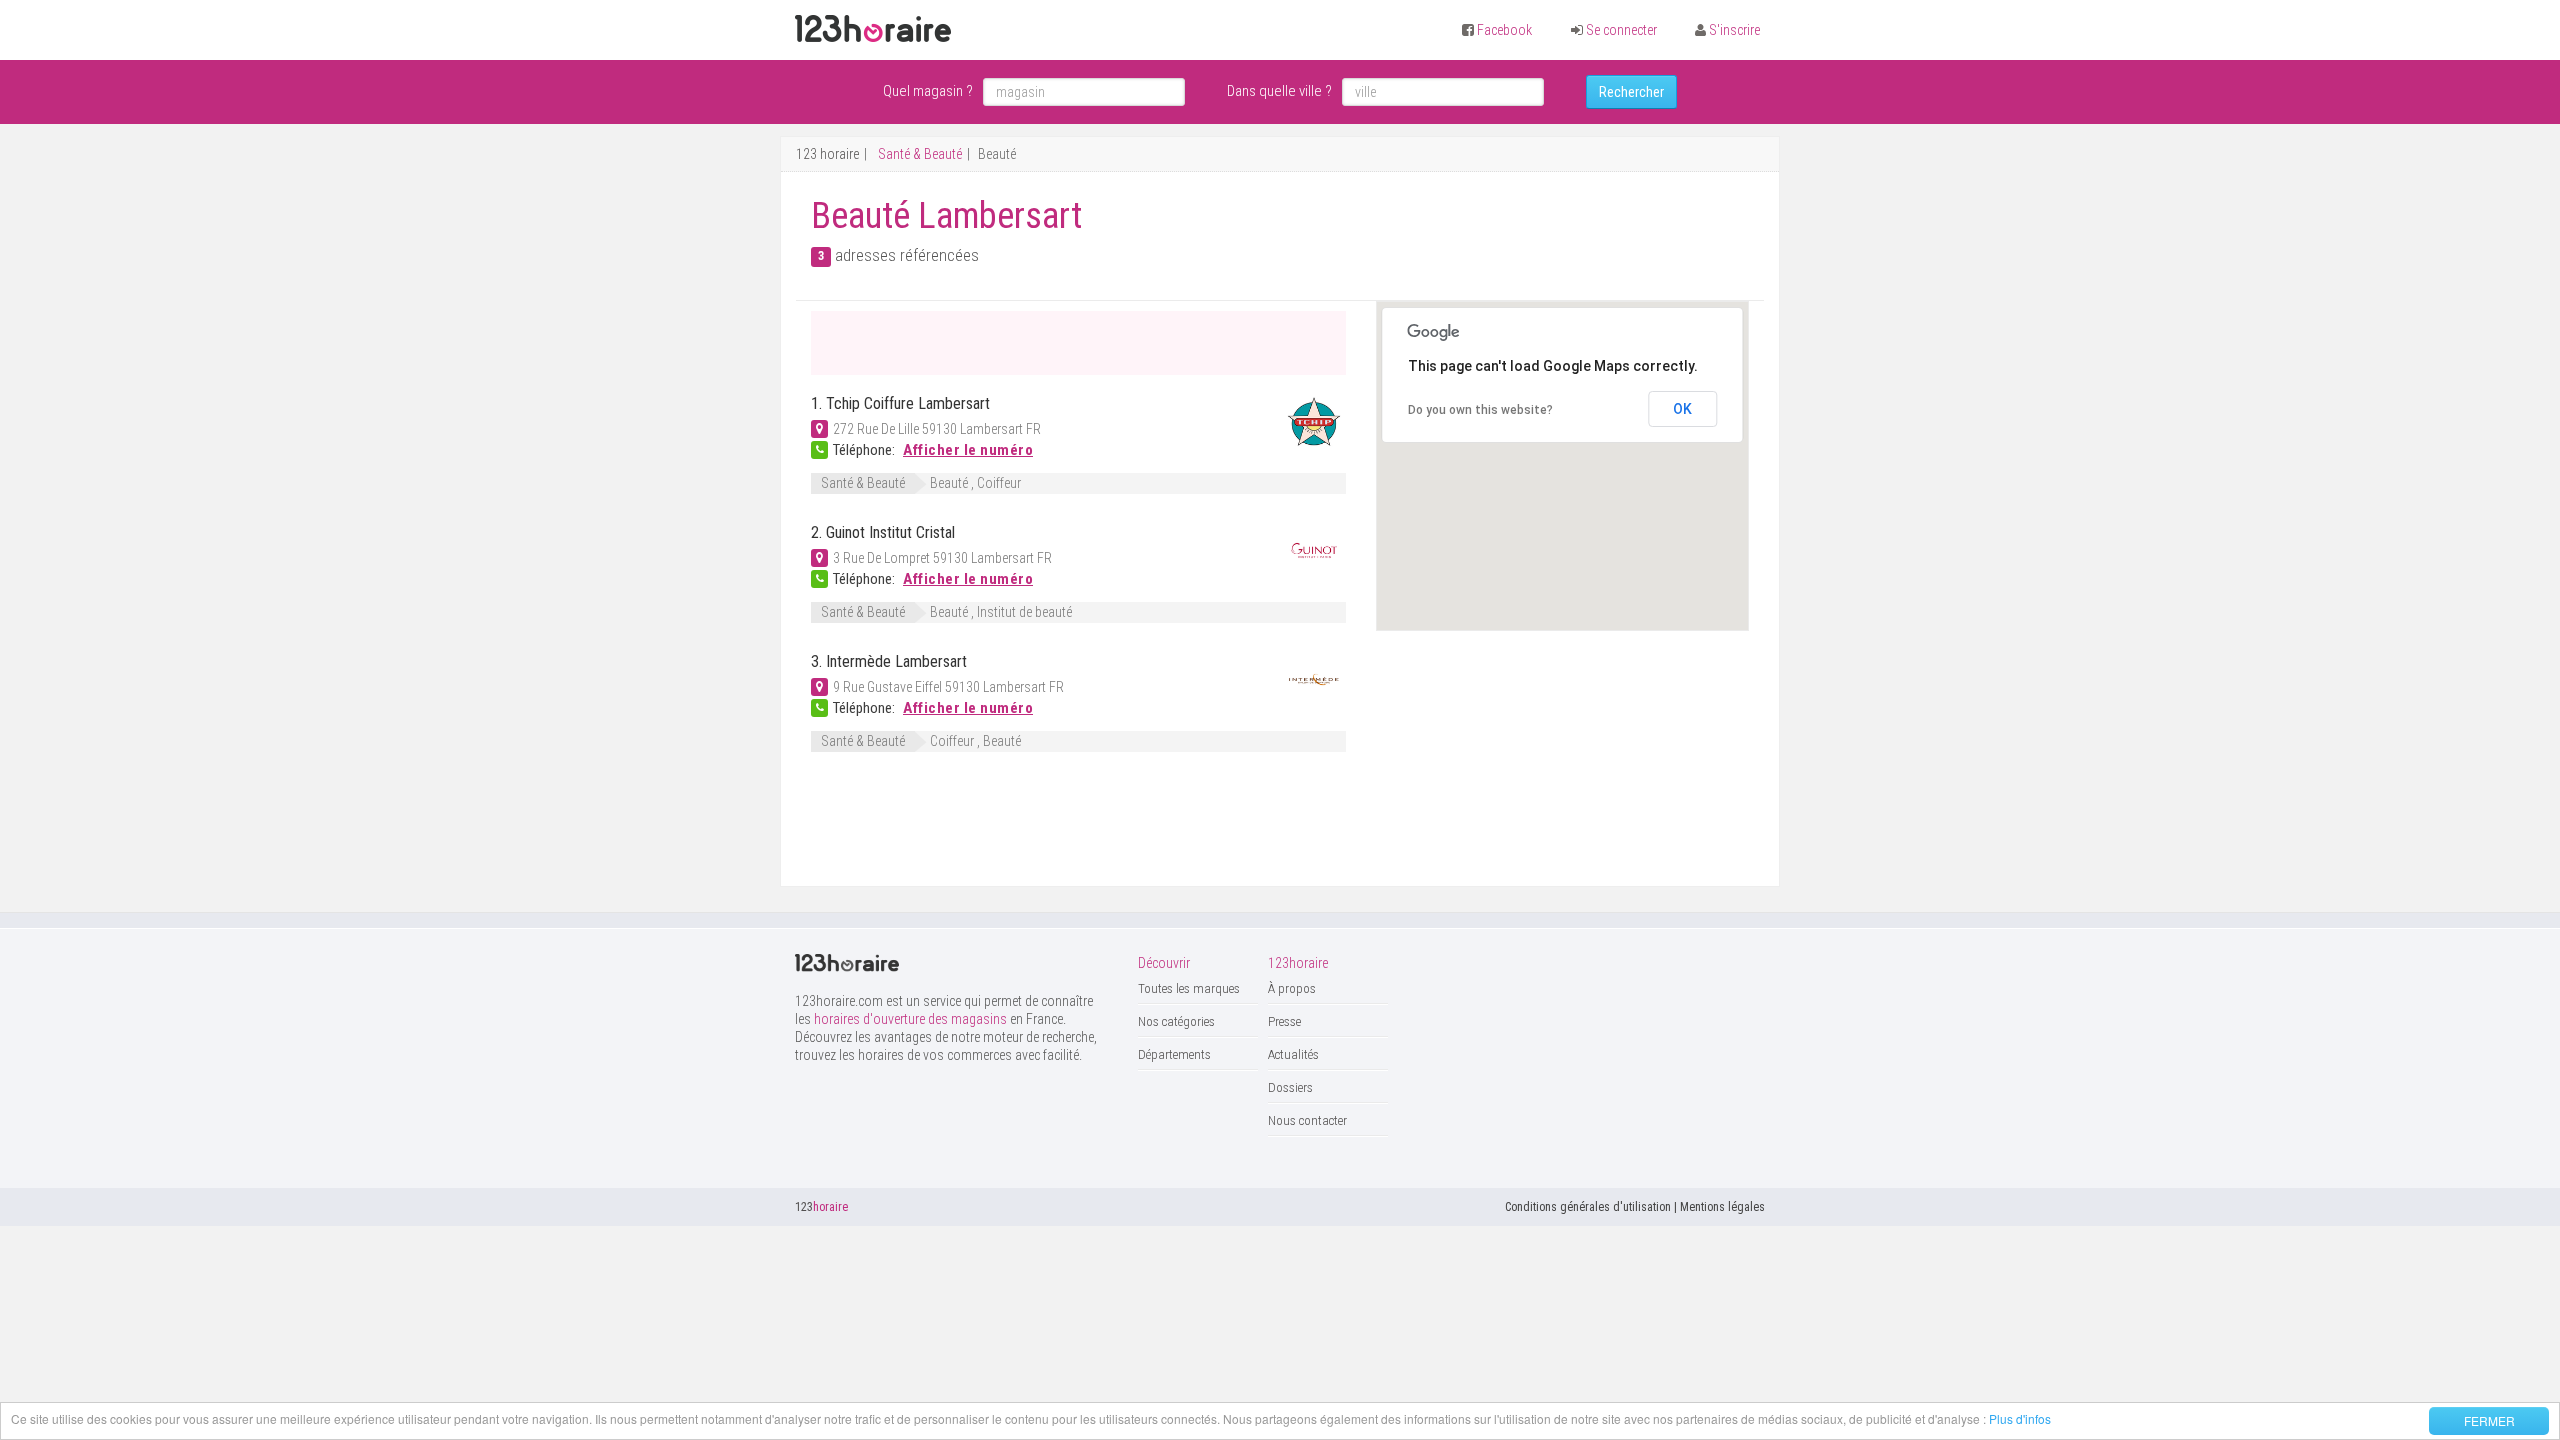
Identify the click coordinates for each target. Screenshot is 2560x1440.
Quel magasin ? (928, 91)
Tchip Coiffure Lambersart (908, 403)
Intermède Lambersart (896, 661)
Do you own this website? (1480, 410)
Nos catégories (1176, 1021)
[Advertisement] (1045, 341)
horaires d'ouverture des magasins (910, 1019)
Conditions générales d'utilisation (1588, 1207)
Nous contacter (1307, 1120)
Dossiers (1290, 1087)
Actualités (1293, 1054)
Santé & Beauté (920, 154)
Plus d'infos (2020, 1418)
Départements (1174, 1054)
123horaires (873, 29)
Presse (1284, 1021)
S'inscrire (1734, 30)
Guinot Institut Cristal (890, 532)
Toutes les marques (1189, 988)
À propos (1292, 988)
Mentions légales (1722, 1207)
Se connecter (1621, 30)
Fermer (2489, 1420)
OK (1682, 409)
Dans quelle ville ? (1279, 91)
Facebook (1504, 30)
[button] (1648, 498)
